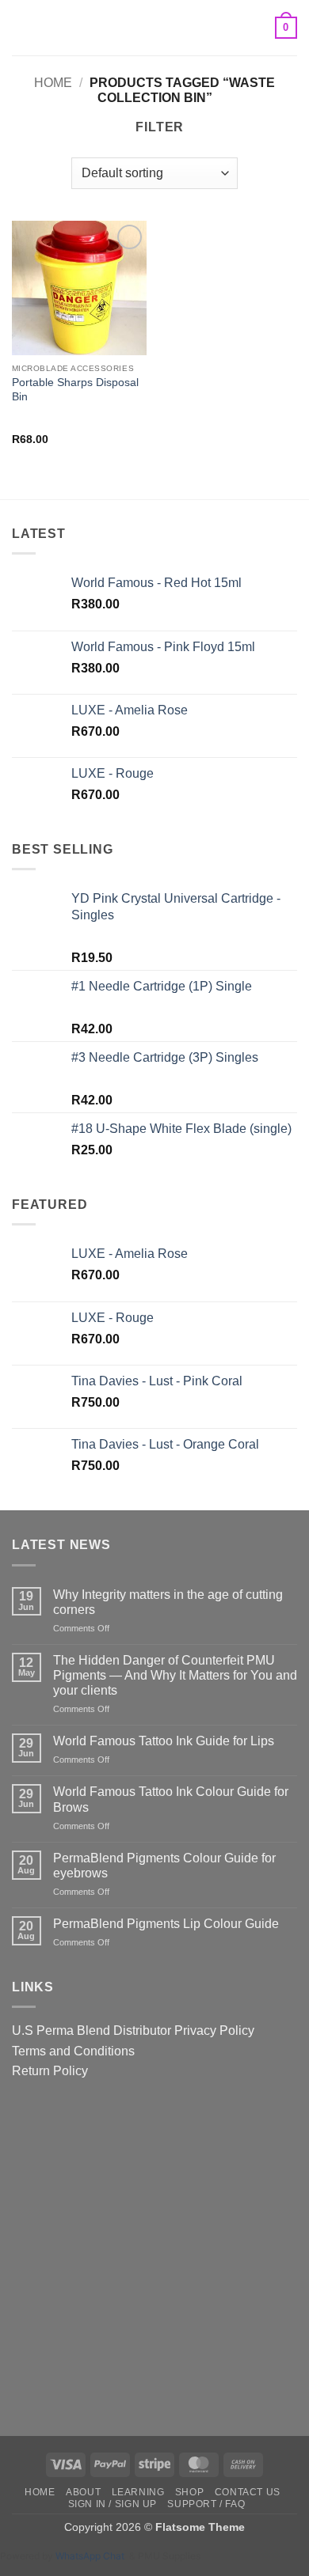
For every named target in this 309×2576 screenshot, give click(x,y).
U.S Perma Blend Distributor (92, 2030)
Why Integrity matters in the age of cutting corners (168, 1602)
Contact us (248, 2492)
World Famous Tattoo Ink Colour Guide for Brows (171, 1799)
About (83, 2492)
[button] (21, 27)
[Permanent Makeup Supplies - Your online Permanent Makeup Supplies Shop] (154, 28)
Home (53, 83)
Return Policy (50, 2071)
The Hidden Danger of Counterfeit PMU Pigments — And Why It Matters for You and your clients (175, 1675)
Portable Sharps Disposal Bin (75, 390)
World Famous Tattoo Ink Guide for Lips (164, 1741)
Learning (138, 2492)
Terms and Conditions (73, 2051)
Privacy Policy (214, 2030)
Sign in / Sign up (113, 2504)
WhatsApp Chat (92, 2556)
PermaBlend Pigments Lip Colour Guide (166, 1924)
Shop (189, 2492)
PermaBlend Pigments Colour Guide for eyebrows (164, 1866)
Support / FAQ (206, 2504)
